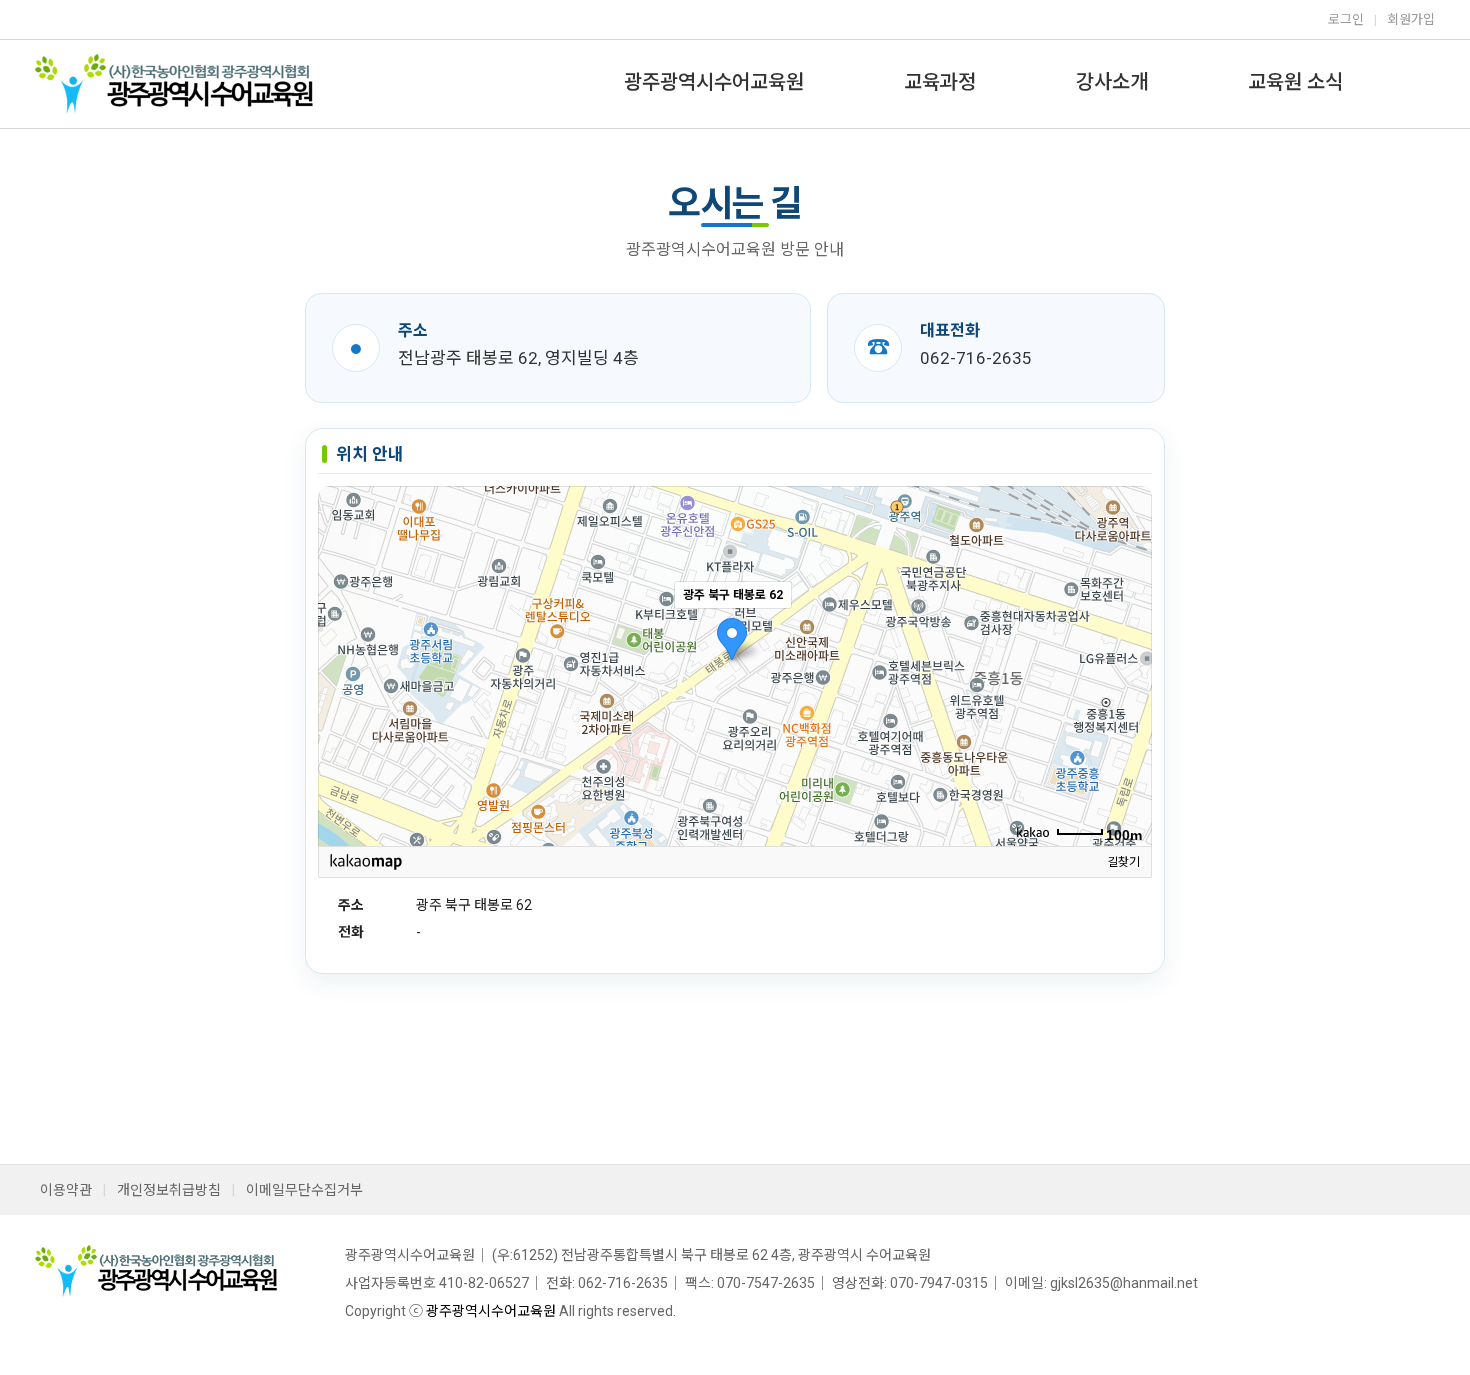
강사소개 (1112, 82)
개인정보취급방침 (169, 1190)
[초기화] (1127, 701)
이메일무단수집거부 (304, 1190)
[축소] (1127, 663)
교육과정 (940, 82)
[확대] (1127, 630)
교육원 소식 (1295, 82)
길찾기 (1123, 862)
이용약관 (66, 1190)
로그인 (1346, 19)
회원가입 (1411, 19)
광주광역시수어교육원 (714, 82)
